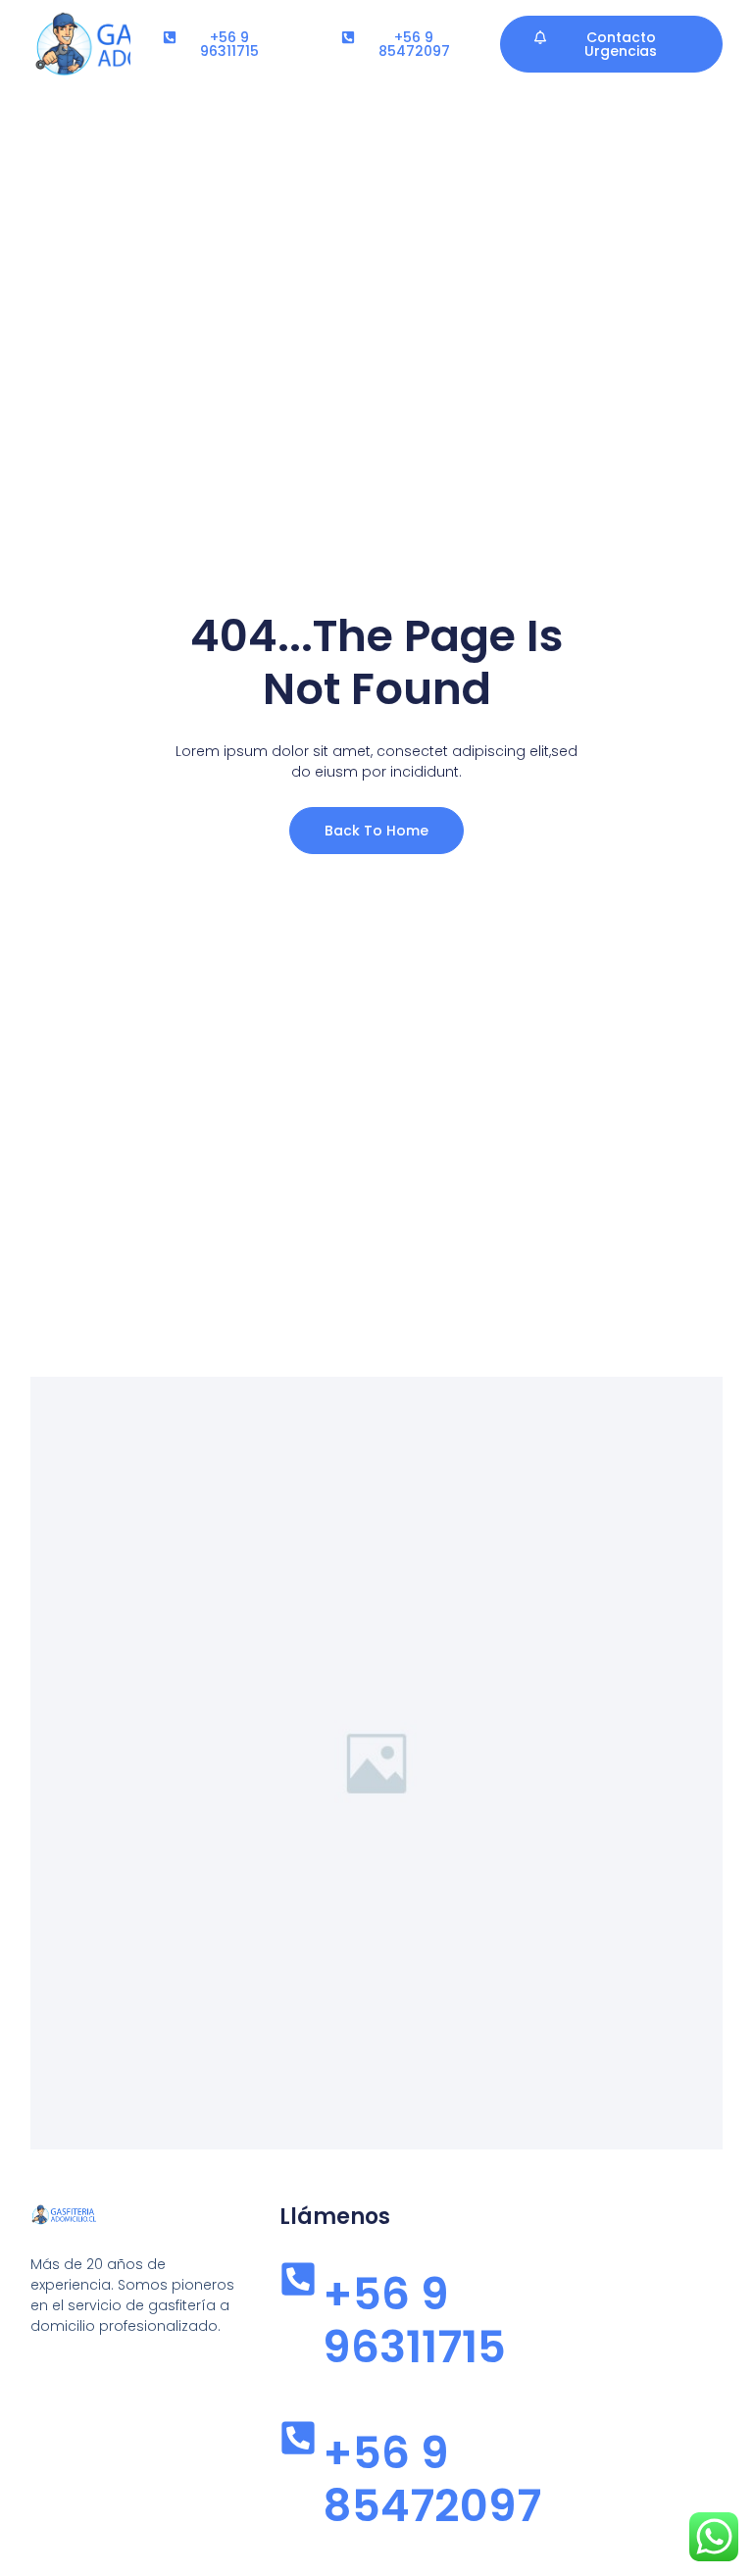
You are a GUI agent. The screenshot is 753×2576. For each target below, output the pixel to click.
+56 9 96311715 (414, 2321)
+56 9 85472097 (432, 2479)
